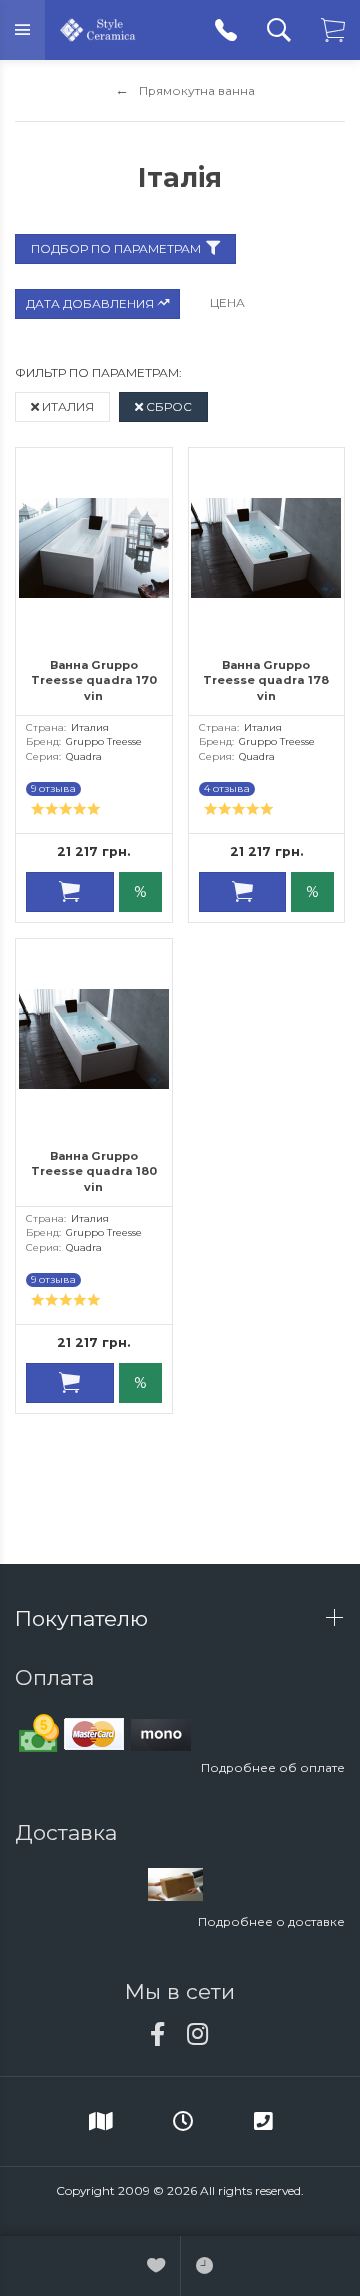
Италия (66, 406)
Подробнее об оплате (273, 1767)
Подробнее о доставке (271, 1921)
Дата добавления (91, 303)
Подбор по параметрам (116, 248)
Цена (227, 302)
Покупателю (84, 1618)
